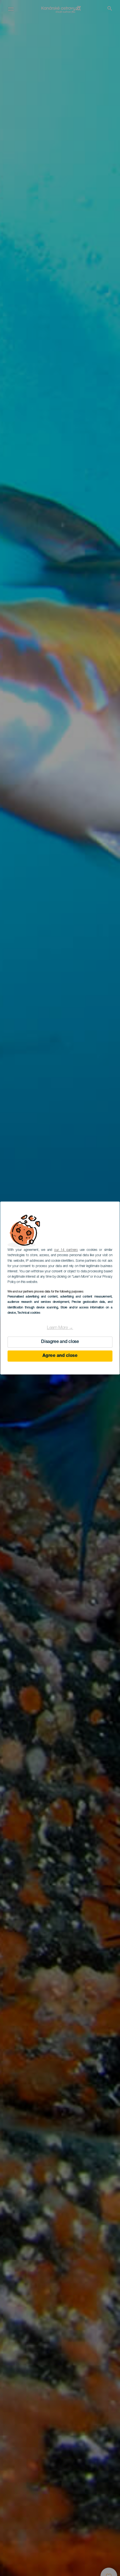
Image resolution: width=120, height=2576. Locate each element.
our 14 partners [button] (66, 1250)
